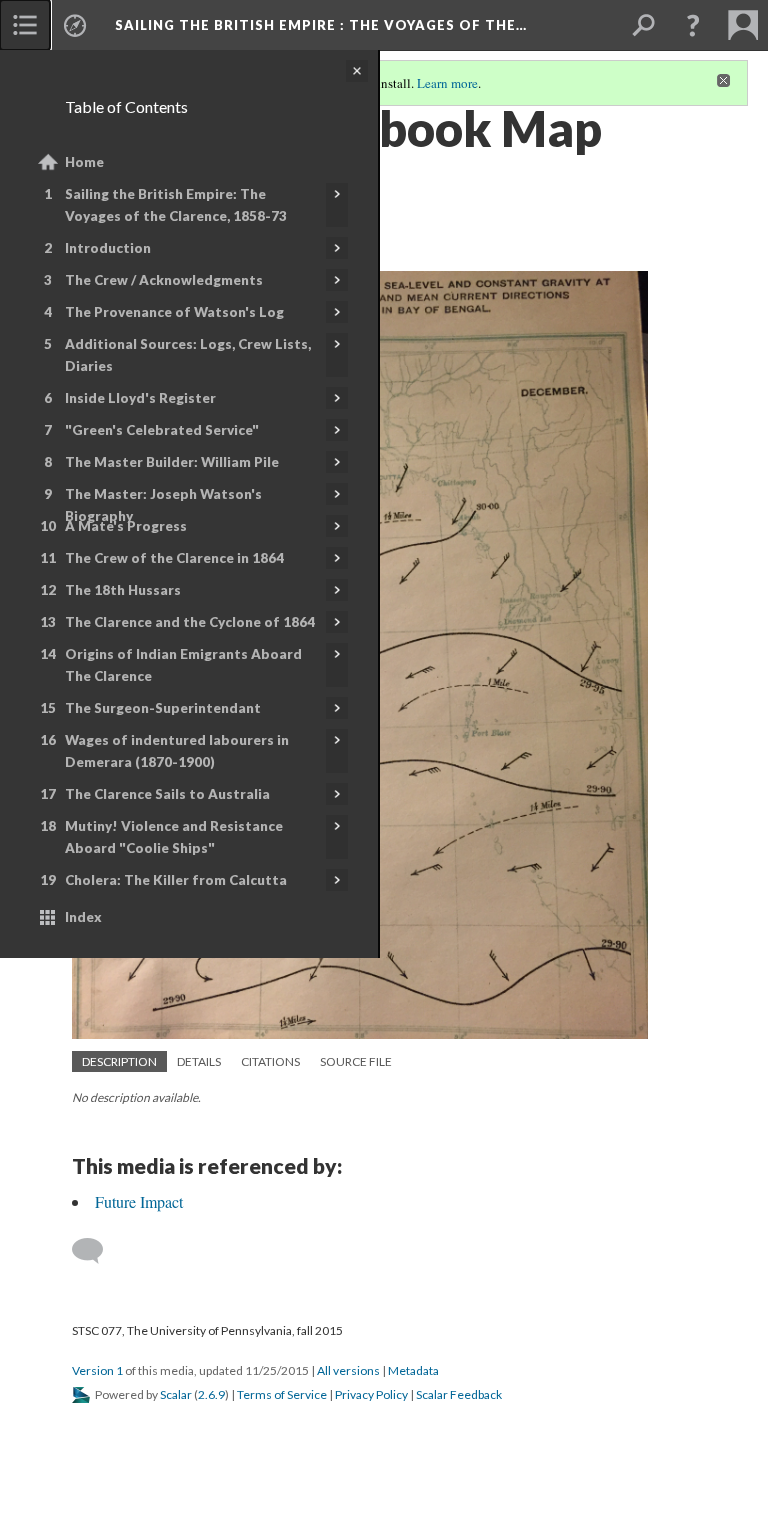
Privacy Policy (371, 1394)
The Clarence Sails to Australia (167, 794)
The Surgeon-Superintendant (163, 708)
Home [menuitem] (84, 162)
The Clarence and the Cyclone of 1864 (190, 622)
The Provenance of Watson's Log (174, 312)
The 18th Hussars (123, 590)
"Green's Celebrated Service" (162, 430)
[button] (693, 25)
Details (199, 1061)
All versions (348, 1370)
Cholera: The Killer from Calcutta (176, 880)
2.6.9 (211, 1394)
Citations (270, 1061)
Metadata (413, 1370)
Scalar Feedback (459, 1394)
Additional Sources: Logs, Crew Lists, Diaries (188, 355)
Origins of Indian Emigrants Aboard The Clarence (183, 665)
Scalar (176, 1394)
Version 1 (97, 1370)
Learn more (447, 83)
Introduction (108, 248)
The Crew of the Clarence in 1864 (174, 558)
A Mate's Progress (126, 526)
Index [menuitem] (83, 917)
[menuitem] (25, 25)
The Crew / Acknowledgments (164, 280)
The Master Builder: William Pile (172, 462)
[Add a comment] (96, 1251)
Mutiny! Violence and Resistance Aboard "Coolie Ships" (174, 837)
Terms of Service (282, 1394)
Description (119, 1061)
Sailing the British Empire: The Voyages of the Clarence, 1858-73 (176, 205)
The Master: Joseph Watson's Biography (163, 505)
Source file (356, 1061)
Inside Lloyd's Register (140, 398)
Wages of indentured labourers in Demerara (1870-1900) (177, 751)
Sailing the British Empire (321, 25)
